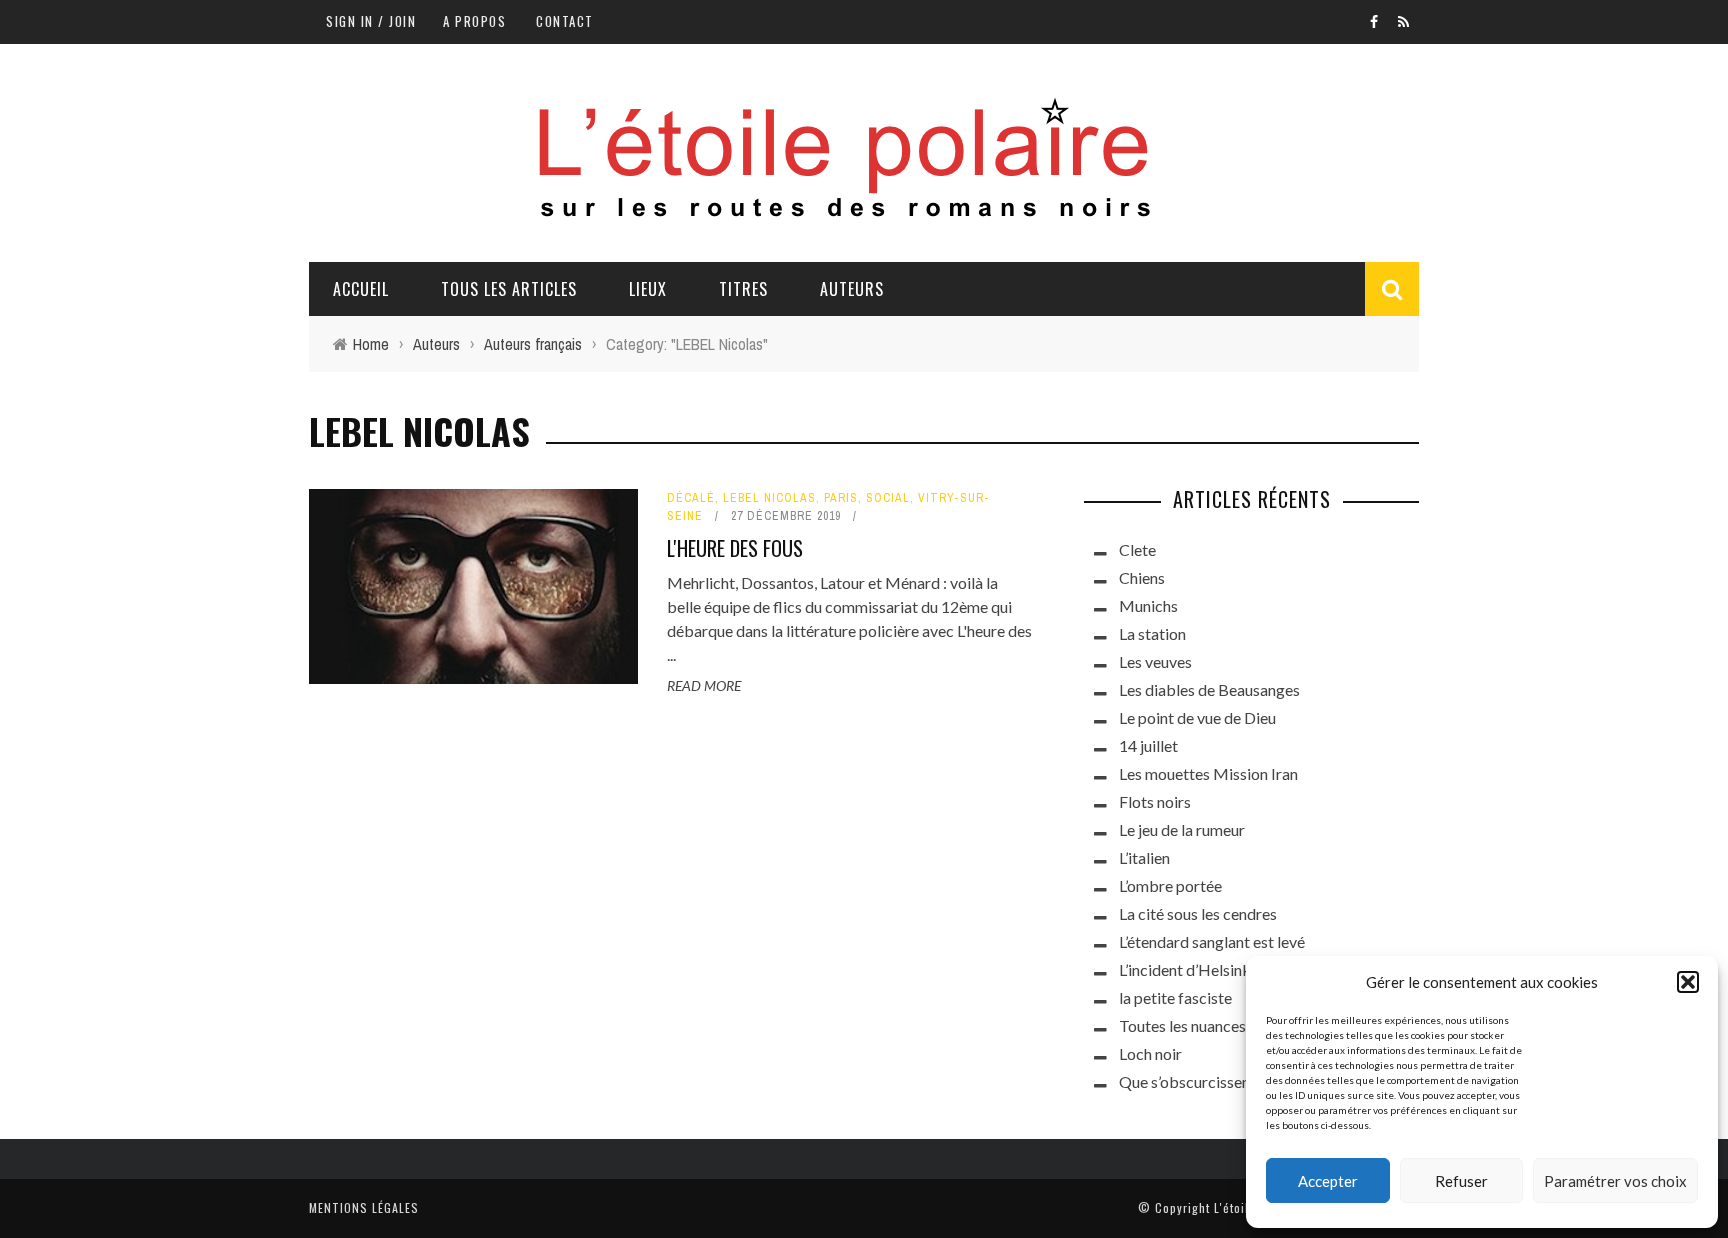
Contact (565, 21)
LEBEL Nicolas (769, 498)
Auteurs (852, 289)
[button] (1688, 982)
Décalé (691, 498)
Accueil (361, 289)
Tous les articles (509, 289)
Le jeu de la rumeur (1182, 829)
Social (888, 498)
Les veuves (1155, 661)
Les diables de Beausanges (1209, 689)
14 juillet (1148, 745)
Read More (704, 685)
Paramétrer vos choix (1615, 1181)
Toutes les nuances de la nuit (1214, 1025)
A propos (474, 21)
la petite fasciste (1175, 997)
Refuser (1461, 1181)
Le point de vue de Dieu (1197, 717)
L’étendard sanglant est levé (1212, 941)
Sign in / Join (371, 21)
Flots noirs (1155, 801)
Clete (1137, 549)
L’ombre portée (1170, 885)
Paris (841, 498)
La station (1152, 633)
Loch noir (1150, 1053)
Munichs (1148, 605)
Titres (743, 289)
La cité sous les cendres (1198, 913)
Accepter (1328, 1181)
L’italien (1144, 857)
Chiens (1142, 577)
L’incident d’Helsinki (1187, 969)
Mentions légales (364, 1207)
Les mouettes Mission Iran (1208, 773)
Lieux (648, 289)
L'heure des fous (735, 548)
